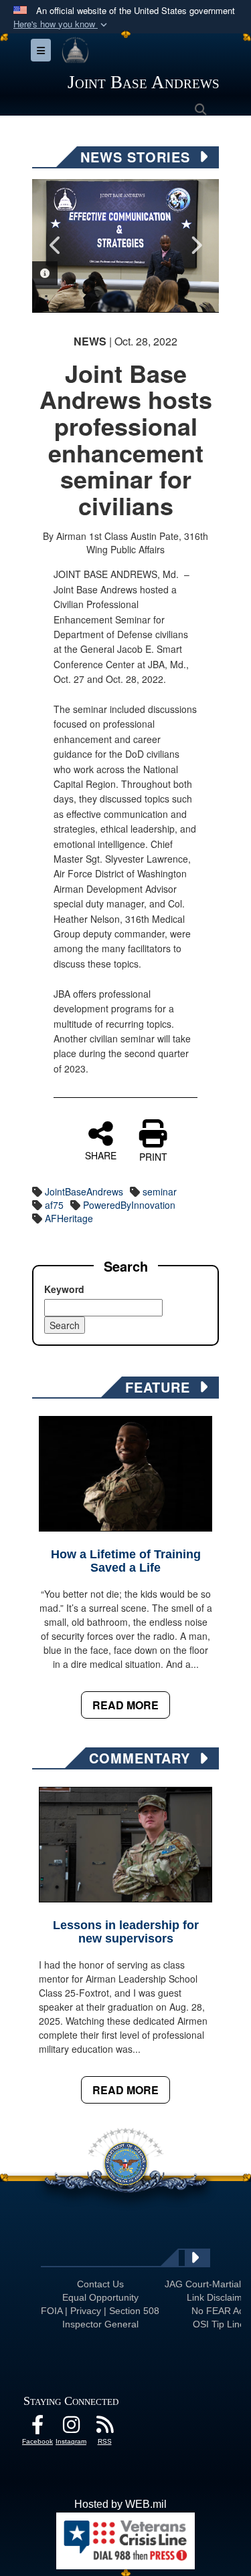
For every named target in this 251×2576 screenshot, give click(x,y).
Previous (56, 245)
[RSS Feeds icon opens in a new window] (104, 2428)
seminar (160, 1191)
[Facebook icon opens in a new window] (37, 2428)
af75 (54, 1205)
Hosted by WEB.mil (120, 2504)
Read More (125, 1705)
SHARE (101, 1155)
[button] (62, 24)
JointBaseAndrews (84, 1191)
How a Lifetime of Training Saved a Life (126, 1561)
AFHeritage (69, 1218)
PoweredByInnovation (129, 1205)
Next (195, 245)
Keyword (64, 1289)
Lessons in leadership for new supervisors (126, 1932)
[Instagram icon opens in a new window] (71, 2428)
